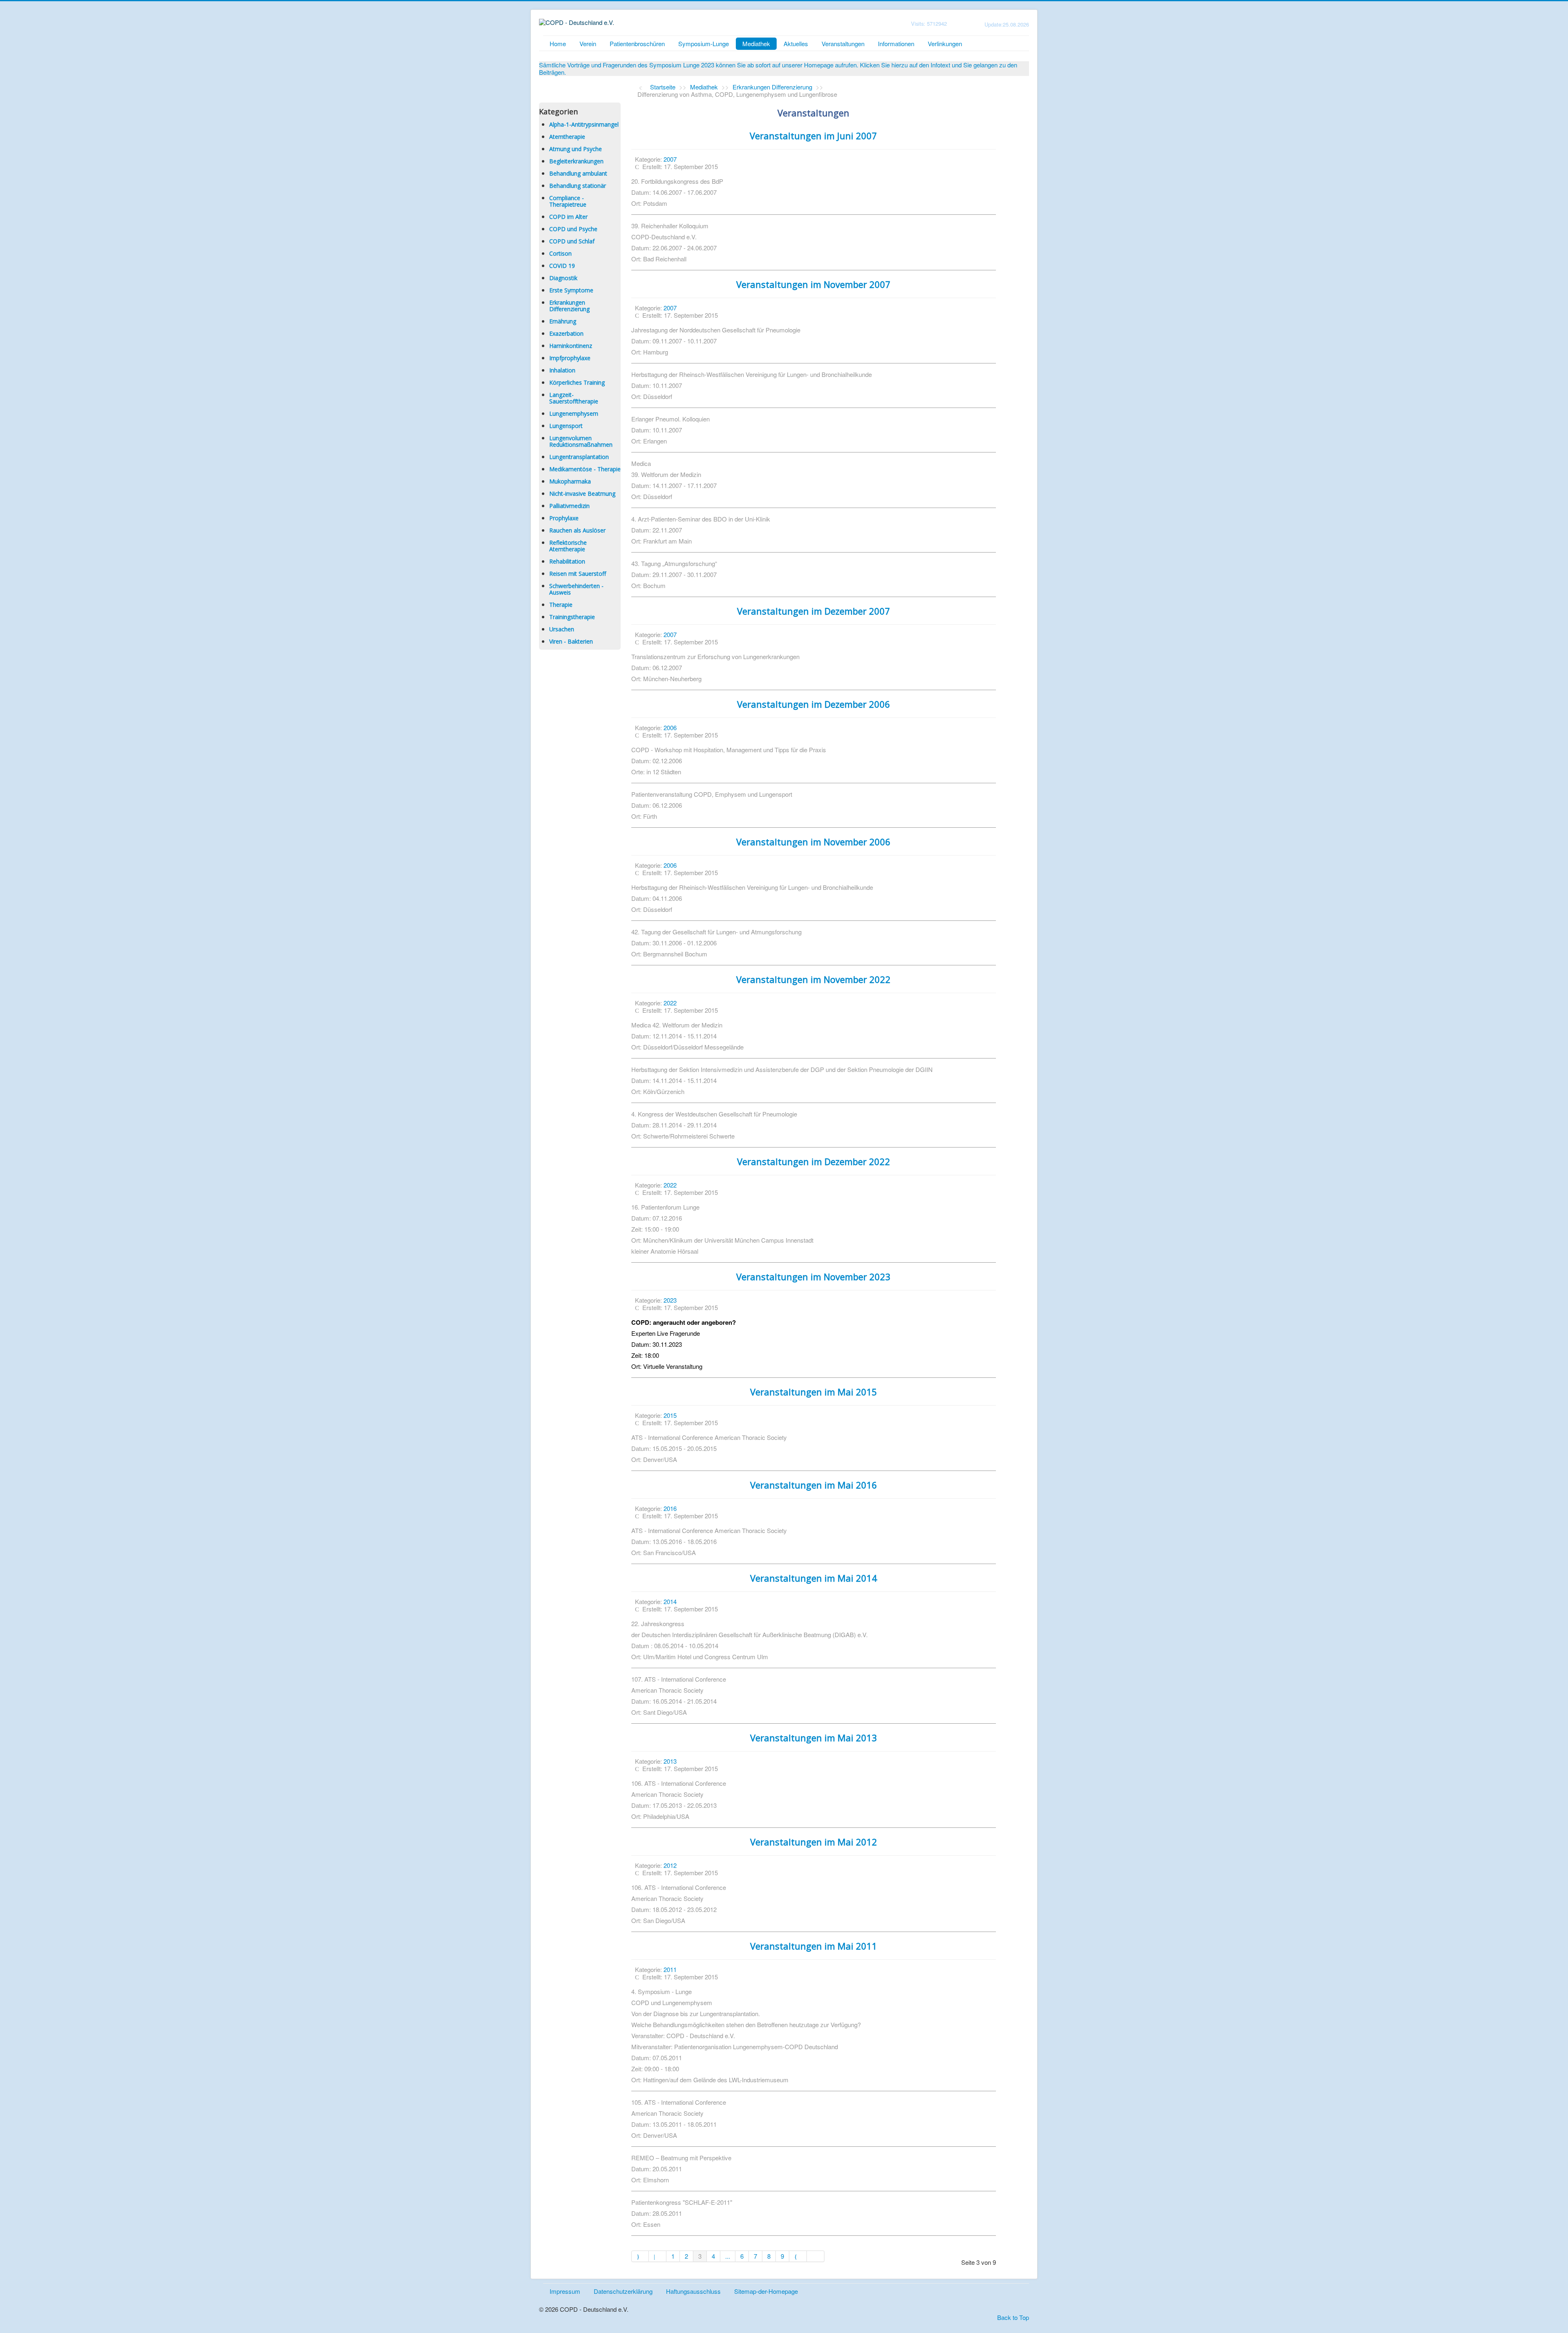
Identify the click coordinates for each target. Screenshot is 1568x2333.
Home (558, 43)
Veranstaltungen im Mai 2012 (814, 1842)
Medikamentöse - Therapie (585, 469)
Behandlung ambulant (578, 173)
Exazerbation (566, 333)
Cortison (560, 253)
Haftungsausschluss (693, 2291)
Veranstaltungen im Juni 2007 (813, 136)
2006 (670, 728)
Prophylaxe (564, 518)
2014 (670, 1601)
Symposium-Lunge (704, 43)
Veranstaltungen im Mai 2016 (814, 1485)
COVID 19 (562, 266)
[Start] (640, 2256)
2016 (670, 1508)
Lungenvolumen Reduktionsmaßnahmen (581, 441)
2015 (670, 1415)
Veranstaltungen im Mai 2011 (814, 1946)
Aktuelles (796, 43)
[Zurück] (658, 2256)
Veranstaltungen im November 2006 (813, 842)
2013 (670, 1761)
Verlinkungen (945, 43)
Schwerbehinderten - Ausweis (576, 589)
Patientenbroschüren (637, 43)
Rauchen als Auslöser (577, 530)
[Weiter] (798, 2256)
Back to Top (1013, 2317)
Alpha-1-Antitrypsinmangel (584, 124)
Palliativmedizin (569, 506)
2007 (670, 159)
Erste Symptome (571, 290)
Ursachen (562, 629)
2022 (670, 1003)
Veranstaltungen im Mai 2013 (814, 1738)
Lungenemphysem (574, 413)
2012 (670, 1865)
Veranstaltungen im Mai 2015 (814, 1392)
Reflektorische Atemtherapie (568, 546)
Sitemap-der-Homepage (766, 2291)
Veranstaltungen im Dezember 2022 (814, 1161)
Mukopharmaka (570, 481)
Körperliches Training (577, 382)
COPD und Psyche (573, 229)
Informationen (896, 43)
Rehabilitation (567, 561)
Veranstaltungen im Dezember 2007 (814, 611)
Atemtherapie (567, 137)
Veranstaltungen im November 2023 (813, 1277)
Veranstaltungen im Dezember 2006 (814, 704)
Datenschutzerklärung (623, 2291)
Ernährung (563, 321)
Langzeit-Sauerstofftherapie (574, 398)
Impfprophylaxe (570, 358)
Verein (588, 43)
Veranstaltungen (843, 43)
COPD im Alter (568, 217)
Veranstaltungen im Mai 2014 (814, 1578)
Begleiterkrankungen (576, 161)
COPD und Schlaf (572, 241)
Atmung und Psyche (576, 149)
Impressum (565, 2291)
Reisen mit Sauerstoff (578, 574)
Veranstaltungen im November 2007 (813, 284)
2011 (670, 1969)
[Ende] (816, 2256)
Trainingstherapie (572, 617)
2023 (670, 1300)
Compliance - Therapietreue (568, 201)
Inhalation (562, 370)
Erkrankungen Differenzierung (569, 306)
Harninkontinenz (571, 346)
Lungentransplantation (579, 457)
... (728, 2256)
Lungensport (566, 426)
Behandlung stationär (578, 186)
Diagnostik (563, 278)
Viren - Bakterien (571, 641)
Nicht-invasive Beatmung (582, 494)
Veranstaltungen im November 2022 (813, 979)
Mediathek (756, 43)
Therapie (561, 605)
